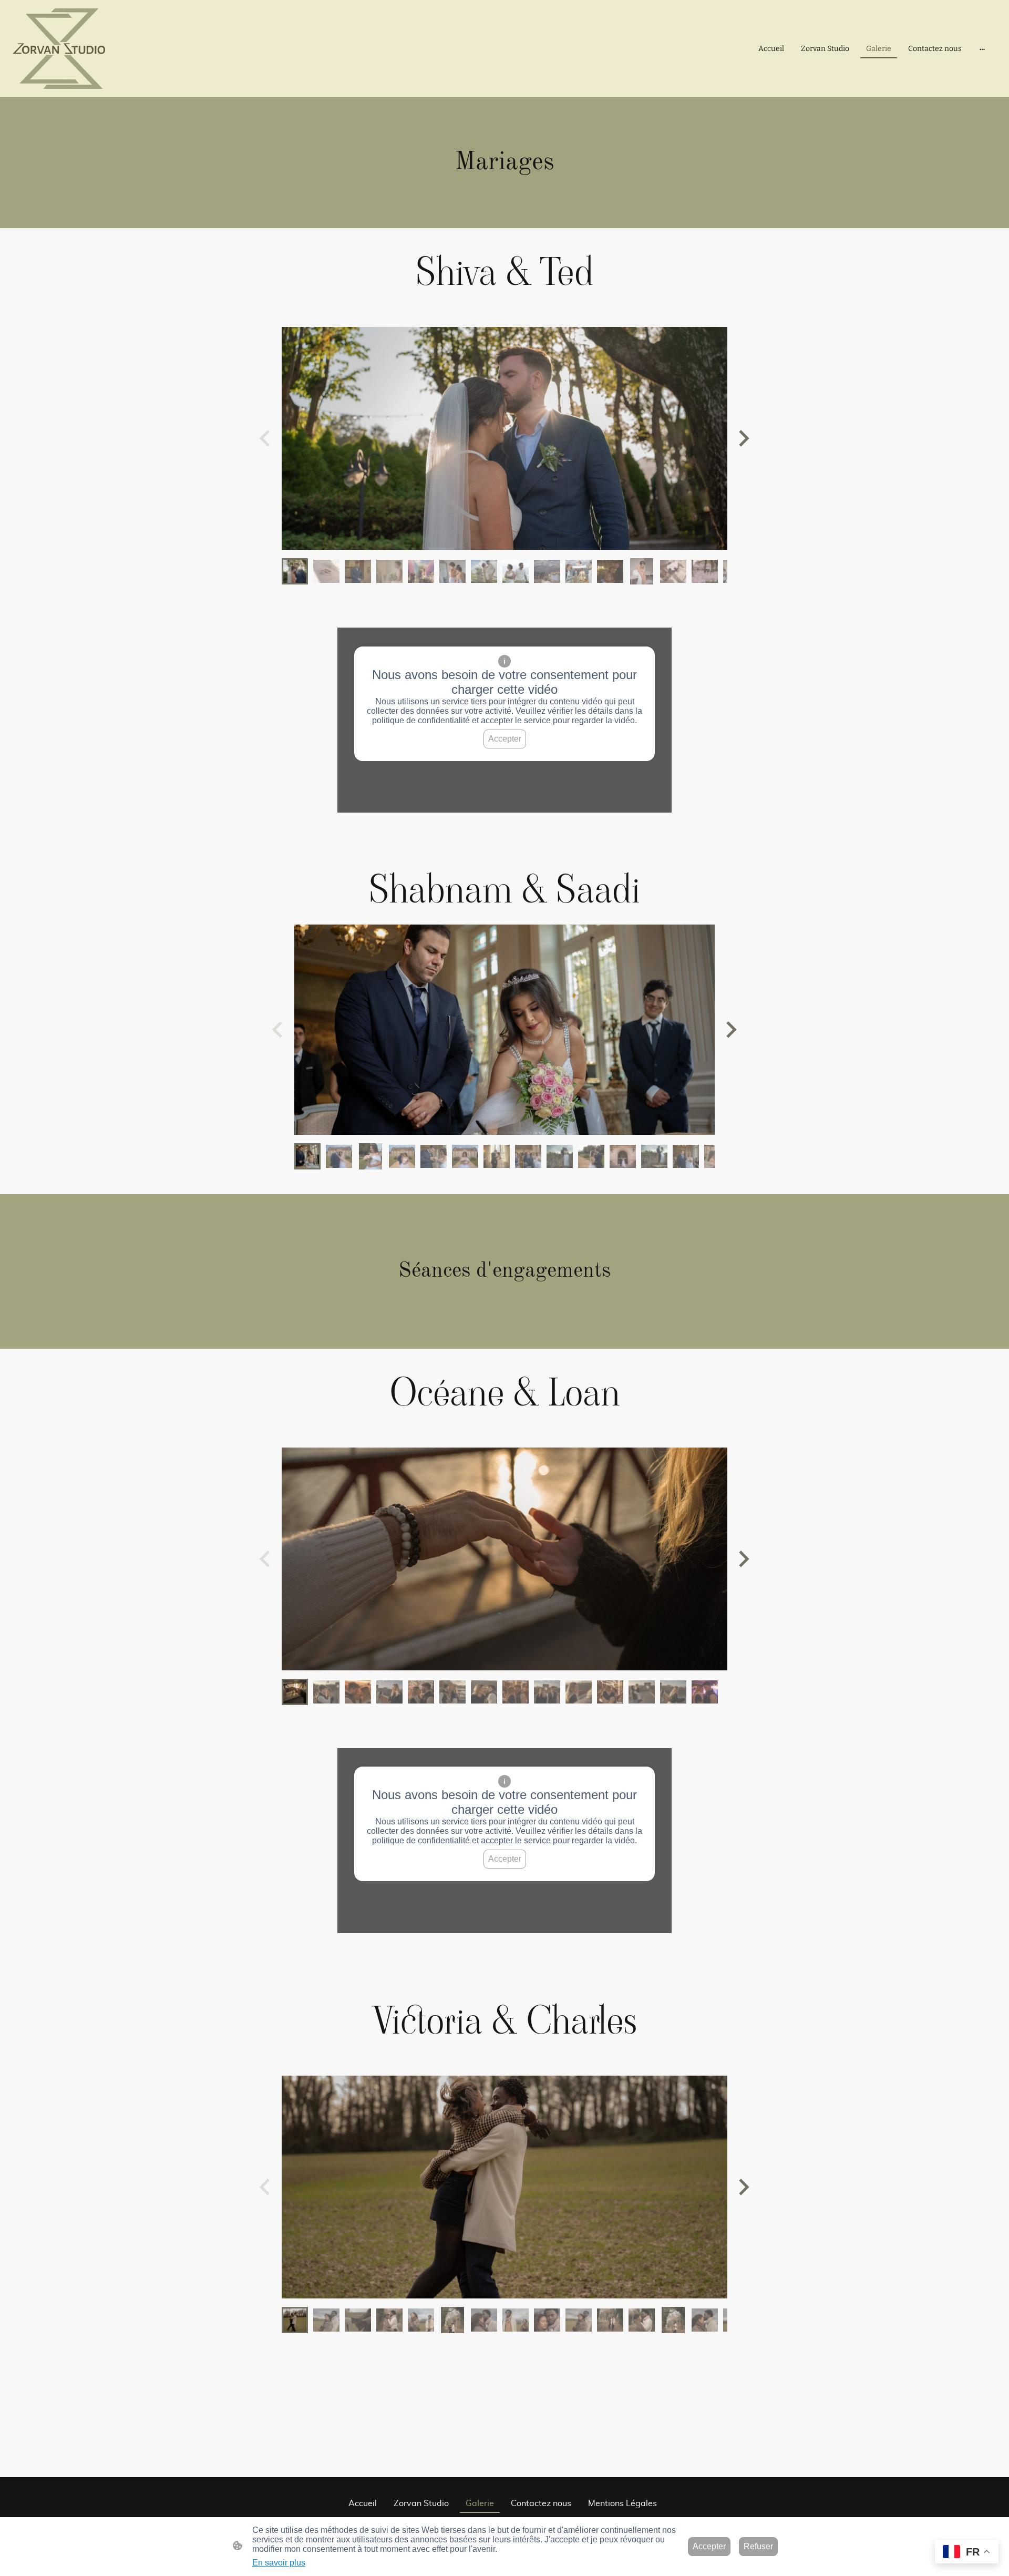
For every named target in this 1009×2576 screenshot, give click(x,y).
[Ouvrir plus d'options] (982, 49)
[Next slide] (743, 439)
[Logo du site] (59, 49)
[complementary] (967, 2553)
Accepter (505, 739)
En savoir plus (279, 2563)
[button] (295, 571)
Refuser (758, 2546)
